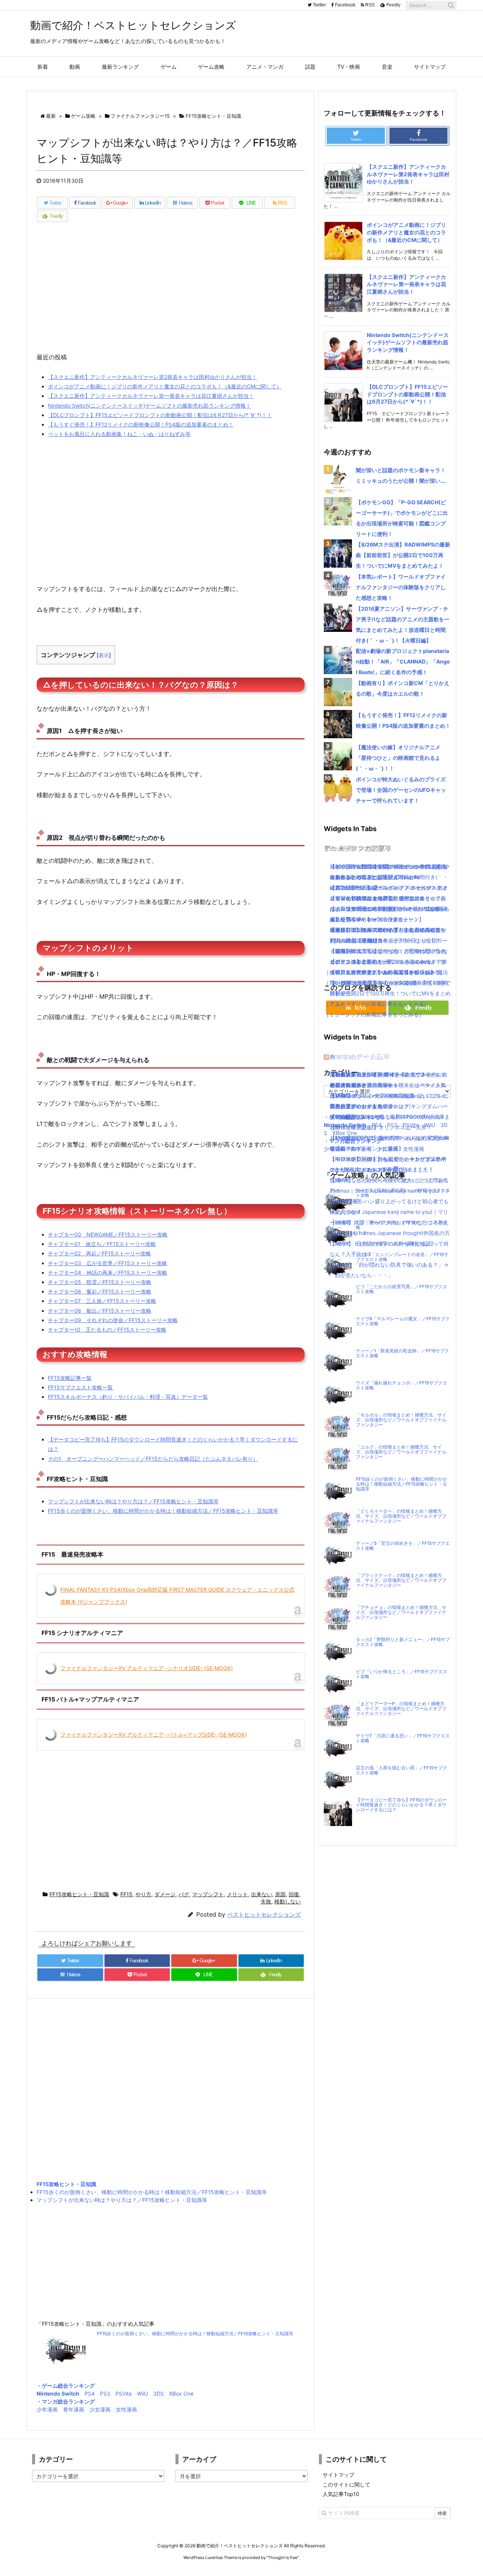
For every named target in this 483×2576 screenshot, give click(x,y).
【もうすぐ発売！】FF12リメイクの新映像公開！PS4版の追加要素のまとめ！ (141, 424)
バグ (184, 1894)
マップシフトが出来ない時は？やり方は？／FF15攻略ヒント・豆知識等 (133, 1501)
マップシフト (208, 1894)
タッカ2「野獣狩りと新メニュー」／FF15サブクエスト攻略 (403, 1642)
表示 (104, 655)
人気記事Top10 (341, 2494)
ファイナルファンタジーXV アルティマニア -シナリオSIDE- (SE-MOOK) (147, 1668)
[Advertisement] (171, 291)
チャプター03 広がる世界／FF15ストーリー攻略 (108, 1263)
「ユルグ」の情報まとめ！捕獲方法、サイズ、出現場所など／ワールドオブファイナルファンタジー (401, 1452)
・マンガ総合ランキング (66, 2401)
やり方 (143, 1894)
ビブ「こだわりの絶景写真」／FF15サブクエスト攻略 (401, 1289)
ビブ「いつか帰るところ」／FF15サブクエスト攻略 (401, 1674)
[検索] (451, 5)
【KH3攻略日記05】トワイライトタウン (378, 1074)
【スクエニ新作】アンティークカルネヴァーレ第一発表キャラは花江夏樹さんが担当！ (151, 396)
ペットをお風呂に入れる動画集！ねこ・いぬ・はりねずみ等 (119, 434)
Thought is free (283, 2558)
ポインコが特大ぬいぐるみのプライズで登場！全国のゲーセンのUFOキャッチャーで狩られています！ (401, 790)
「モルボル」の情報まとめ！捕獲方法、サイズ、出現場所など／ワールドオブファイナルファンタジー (401, 1420)
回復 (294, 1894)
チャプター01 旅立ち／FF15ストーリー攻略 (102, 1244)
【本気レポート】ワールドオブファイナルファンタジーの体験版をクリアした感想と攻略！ (401, 587)
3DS (158, 2394)
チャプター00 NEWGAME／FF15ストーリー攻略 (108, 1234)
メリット (237, 1894)
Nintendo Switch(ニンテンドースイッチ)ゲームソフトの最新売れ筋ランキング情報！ (149, 406)
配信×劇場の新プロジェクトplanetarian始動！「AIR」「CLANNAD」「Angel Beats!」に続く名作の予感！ (403, 661)
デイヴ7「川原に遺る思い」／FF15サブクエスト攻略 (403, 1738)
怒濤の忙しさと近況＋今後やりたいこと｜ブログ (388, 1180)
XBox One (181, 2394)
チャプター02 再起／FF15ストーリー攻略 (99, 1253)
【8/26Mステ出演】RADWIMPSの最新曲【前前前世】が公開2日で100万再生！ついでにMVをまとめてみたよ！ (403, 555)
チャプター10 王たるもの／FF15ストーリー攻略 (107, 1330)
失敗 (266, 1901)
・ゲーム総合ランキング (66, 2386)
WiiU (142, 2394)
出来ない (261, 1894)
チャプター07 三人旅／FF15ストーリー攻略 (102, 1301)
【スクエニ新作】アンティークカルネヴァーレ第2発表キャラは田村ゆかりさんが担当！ (152, 377)
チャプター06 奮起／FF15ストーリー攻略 (100, 1291)
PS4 (90, 2394)
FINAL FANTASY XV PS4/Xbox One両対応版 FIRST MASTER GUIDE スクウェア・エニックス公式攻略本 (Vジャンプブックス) (177, 1596)
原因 (280, 1894)
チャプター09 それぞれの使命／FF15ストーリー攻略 (113, 1320)
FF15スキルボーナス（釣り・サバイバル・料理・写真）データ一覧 (128, 1397)
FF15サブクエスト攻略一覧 (80, 1387)
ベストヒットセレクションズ (264, 1915)
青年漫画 (74, 2409)
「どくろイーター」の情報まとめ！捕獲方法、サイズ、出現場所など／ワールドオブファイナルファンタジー (401, 1516)
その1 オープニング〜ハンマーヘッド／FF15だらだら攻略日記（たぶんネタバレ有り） (153, 1459)
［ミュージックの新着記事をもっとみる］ (374, 1014)
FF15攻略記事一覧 (70, 1378)
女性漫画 (126, 2409)
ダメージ (165, 1894)
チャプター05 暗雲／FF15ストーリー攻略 (100, 1282)
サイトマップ (338, 2475)
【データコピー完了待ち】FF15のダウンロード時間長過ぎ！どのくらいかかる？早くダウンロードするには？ (401, 1805)
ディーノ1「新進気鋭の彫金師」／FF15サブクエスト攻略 (402, 1353)
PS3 (105, 2394)
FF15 (126, 1894)
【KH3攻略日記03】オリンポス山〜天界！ (381, 1127)
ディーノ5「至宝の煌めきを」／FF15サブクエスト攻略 (403, 1546)
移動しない (288, 1901)
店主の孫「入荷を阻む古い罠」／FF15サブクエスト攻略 (401, 1770)
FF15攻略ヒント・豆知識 (79, 1894)
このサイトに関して (346, 2484)
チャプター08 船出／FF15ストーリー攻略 (100, 1311)
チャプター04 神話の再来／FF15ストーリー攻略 (108, 1273)
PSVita (124, 2394)
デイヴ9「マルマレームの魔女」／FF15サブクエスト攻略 (403, 1321)
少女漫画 (100, 2409)
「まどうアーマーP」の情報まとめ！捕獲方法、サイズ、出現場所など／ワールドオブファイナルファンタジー (401, 1709)
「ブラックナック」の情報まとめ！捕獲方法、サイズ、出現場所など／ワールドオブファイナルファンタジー (401, 1580)
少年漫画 (47, 2409)
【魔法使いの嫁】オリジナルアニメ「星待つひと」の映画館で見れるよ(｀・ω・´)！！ (398, 758)
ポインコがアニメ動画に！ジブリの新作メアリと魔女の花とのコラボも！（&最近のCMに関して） (165, 386)
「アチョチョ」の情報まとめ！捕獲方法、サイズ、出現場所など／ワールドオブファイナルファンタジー (401, 1612)
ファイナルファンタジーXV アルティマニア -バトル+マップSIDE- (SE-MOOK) (154, 1735)
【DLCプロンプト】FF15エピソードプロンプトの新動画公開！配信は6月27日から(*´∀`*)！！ (160, 415)
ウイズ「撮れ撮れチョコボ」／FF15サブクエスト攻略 (401, 1385)
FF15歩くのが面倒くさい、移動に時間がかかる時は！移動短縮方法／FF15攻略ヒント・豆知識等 (163, 1511)
